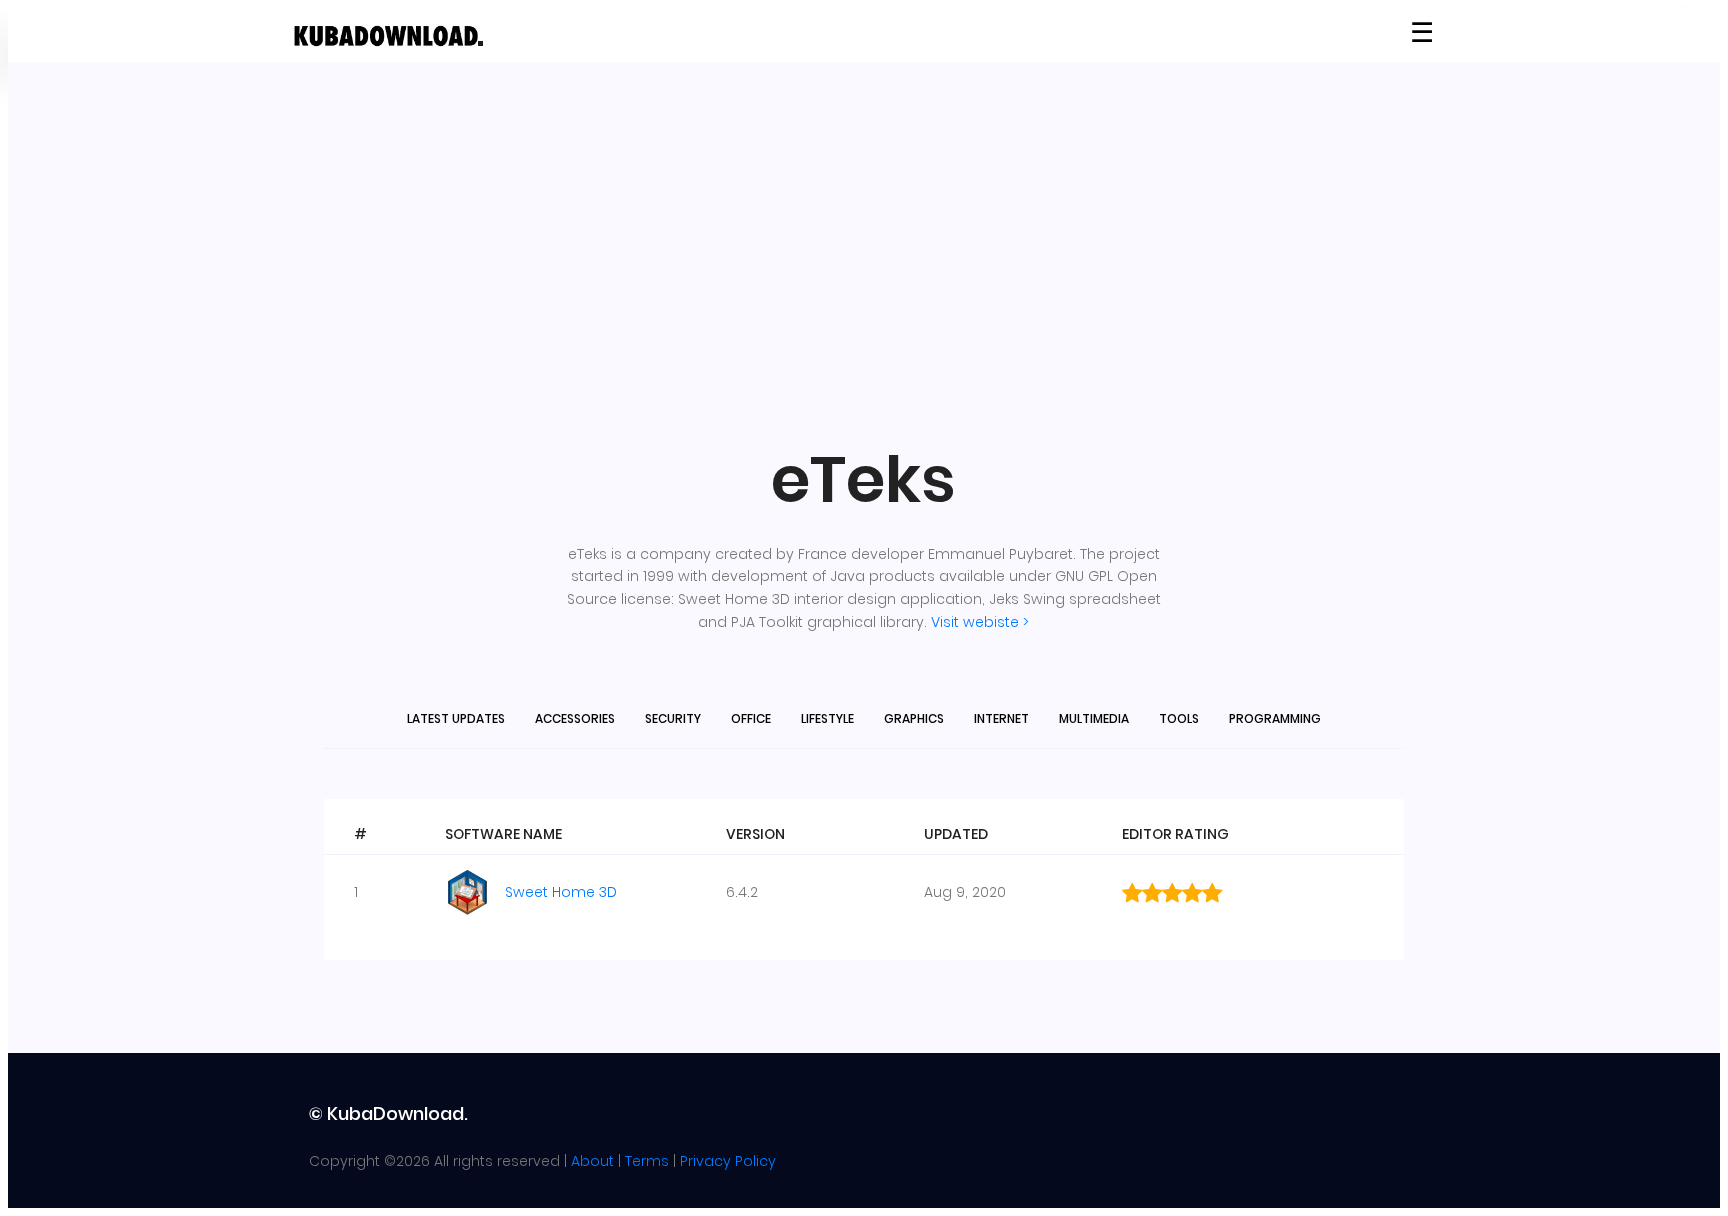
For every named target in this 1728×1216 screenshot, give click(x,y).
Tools (1179, 718)
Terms (647, 1161)
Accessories (575, 718)
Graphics (914, 718)
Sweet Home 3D (561, 892)
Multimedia (1094, 718)
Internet (1001, 718)
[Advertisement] (864, 252)
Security (673, 718)
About (592, 1161)
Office (751, 718)
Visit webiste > (980, 622)
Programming (1275, 718)
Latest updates (456, 718)
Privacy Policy (728, 1161)
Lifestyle (827, 718)
